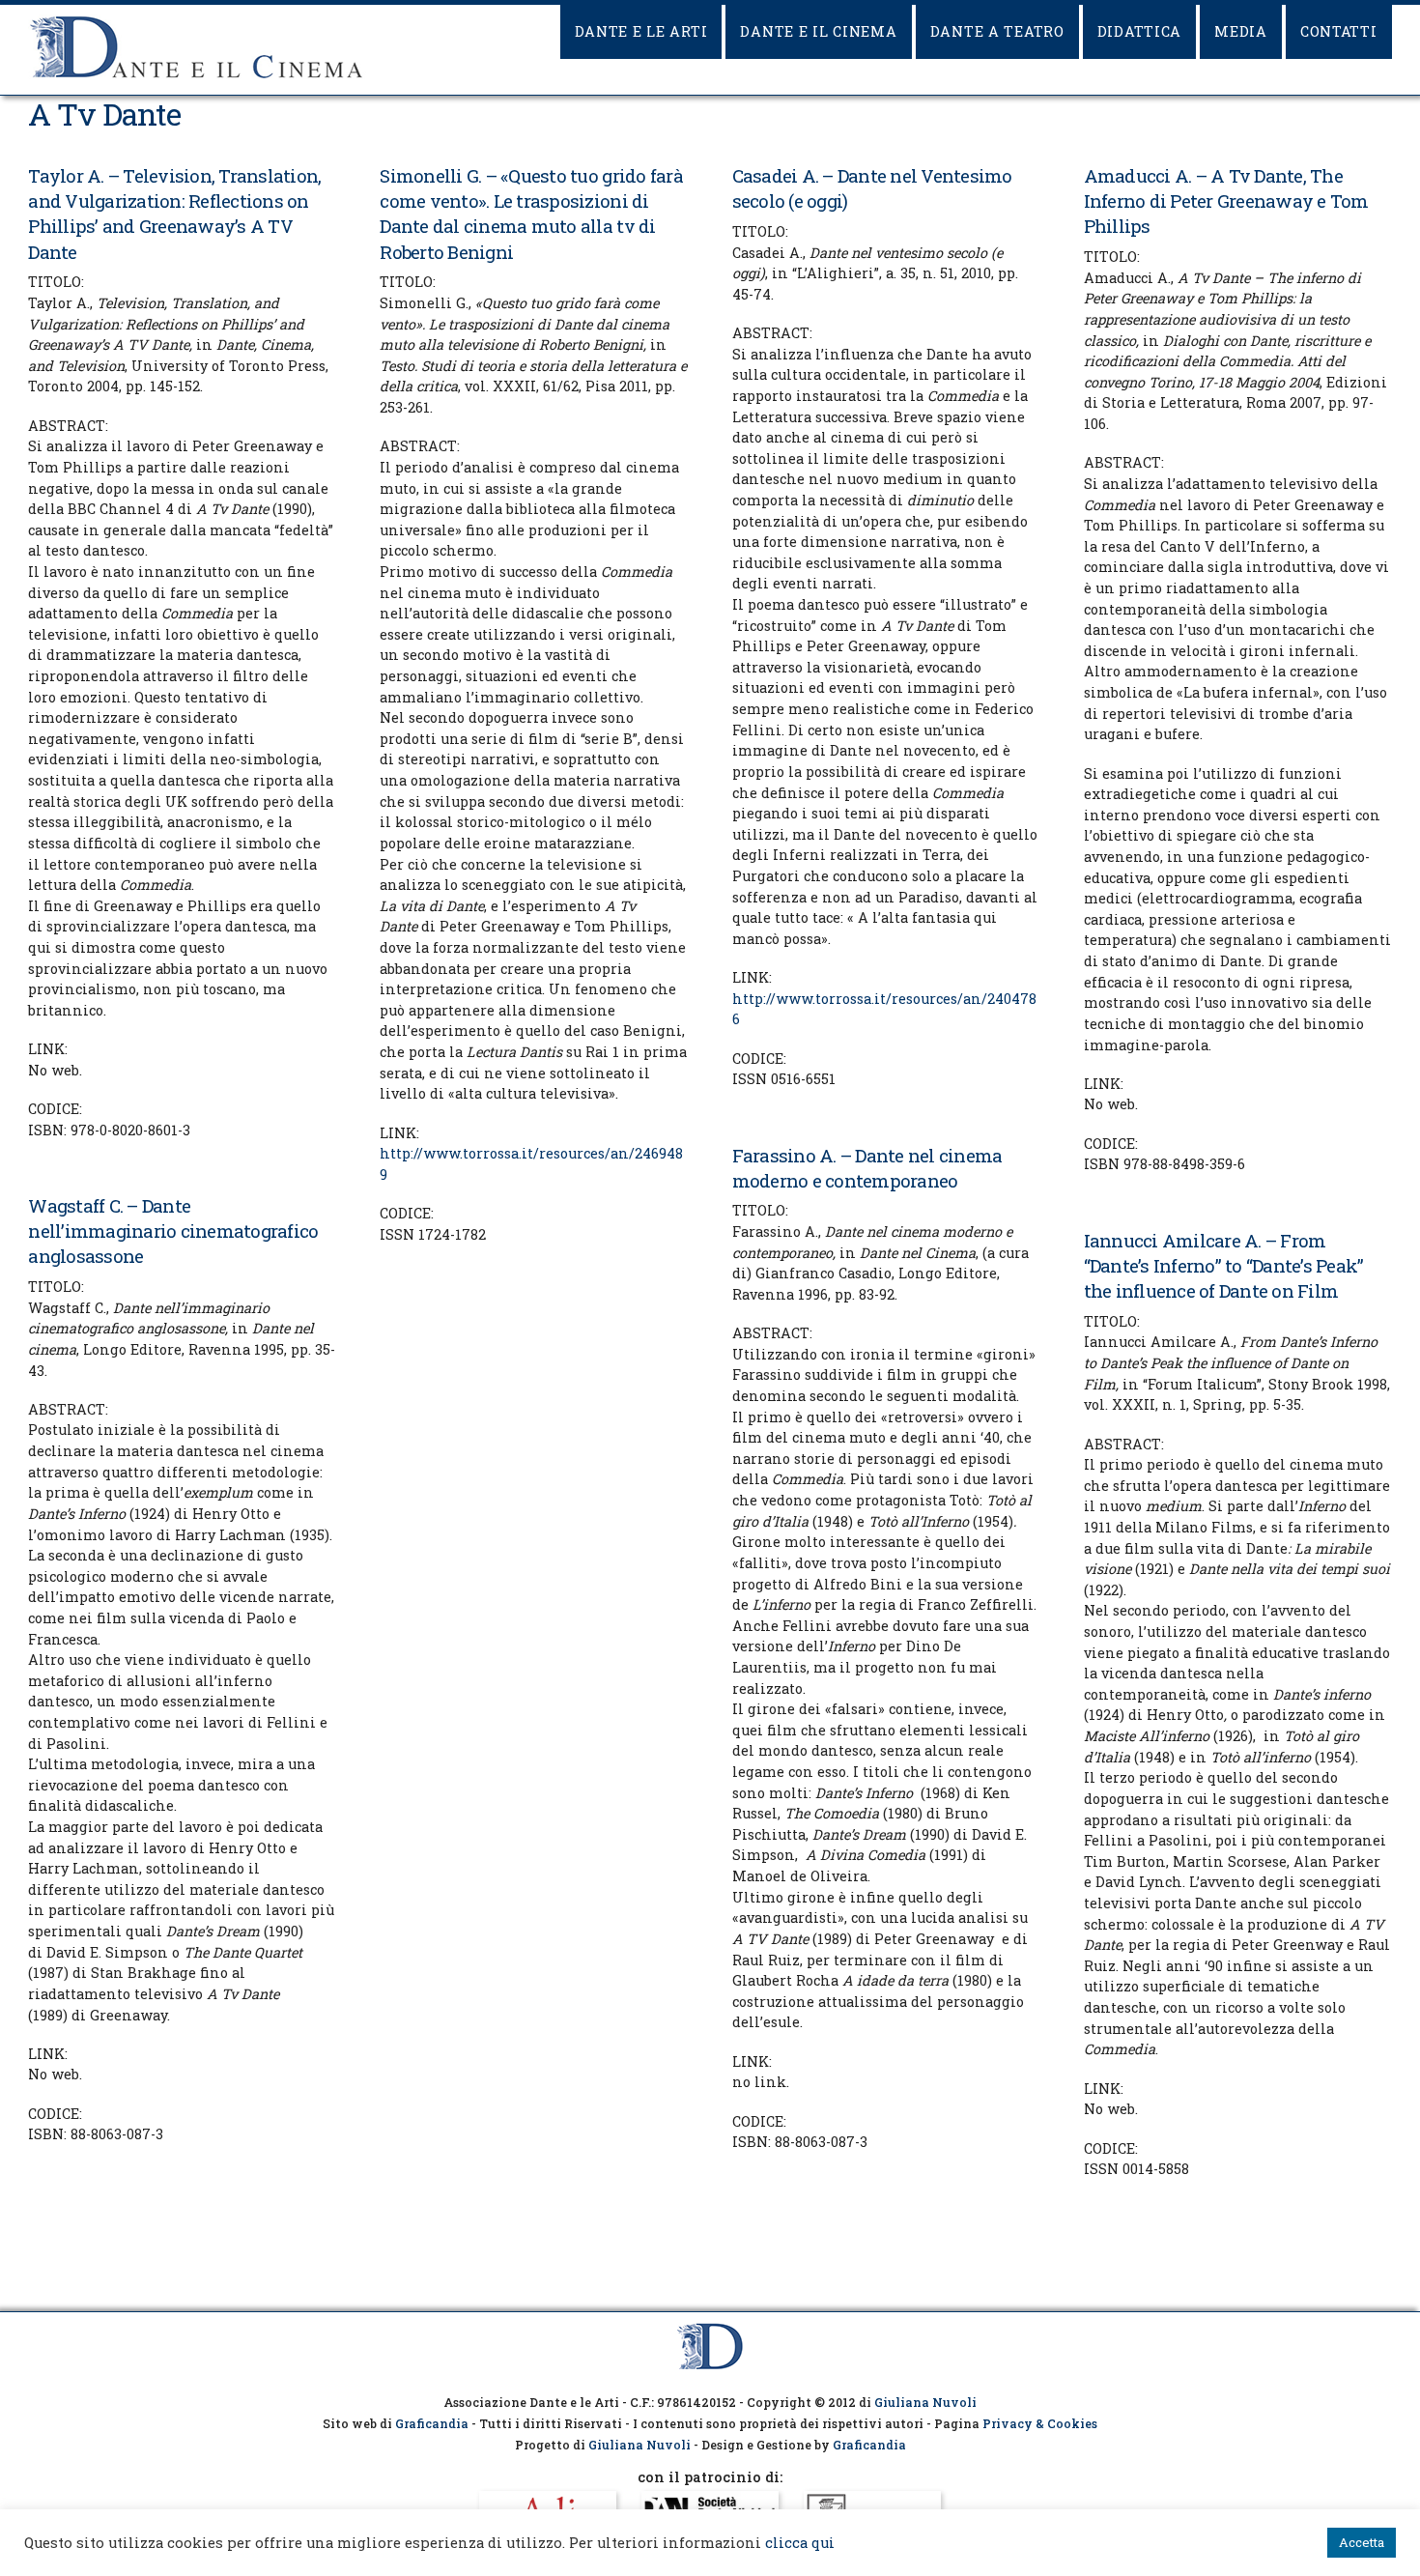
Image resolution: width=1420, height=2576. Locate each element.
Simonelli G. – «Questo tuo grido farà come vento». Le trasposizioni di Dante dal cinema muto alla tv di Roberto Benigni (531, 214)
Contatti (1339, 31)
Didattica (1139, 31)
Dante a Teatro (997, 31)
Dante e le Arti (641, 31)
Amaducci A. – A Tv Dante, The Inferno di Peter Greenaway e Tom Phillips (1226, 200)
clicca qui (800, 2543)
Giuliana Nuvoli (925, 2402)
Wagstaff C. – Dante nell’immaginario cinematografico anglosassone (173, 1231)
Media (1241, 31)
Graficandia (432, 2423)
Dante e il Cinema (818, 31)
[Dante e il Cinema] (197, 78)
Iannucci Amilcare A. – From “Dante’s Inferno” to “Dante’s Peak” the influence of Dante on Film (1224, 1265)
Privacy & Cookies (1040, 2423)
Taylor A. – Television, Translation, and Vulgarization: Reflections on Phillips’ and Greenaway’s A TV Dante (174, 214)
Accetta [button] (1362, 2542)
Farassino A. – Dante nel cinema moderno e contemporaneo (867, 1168)
